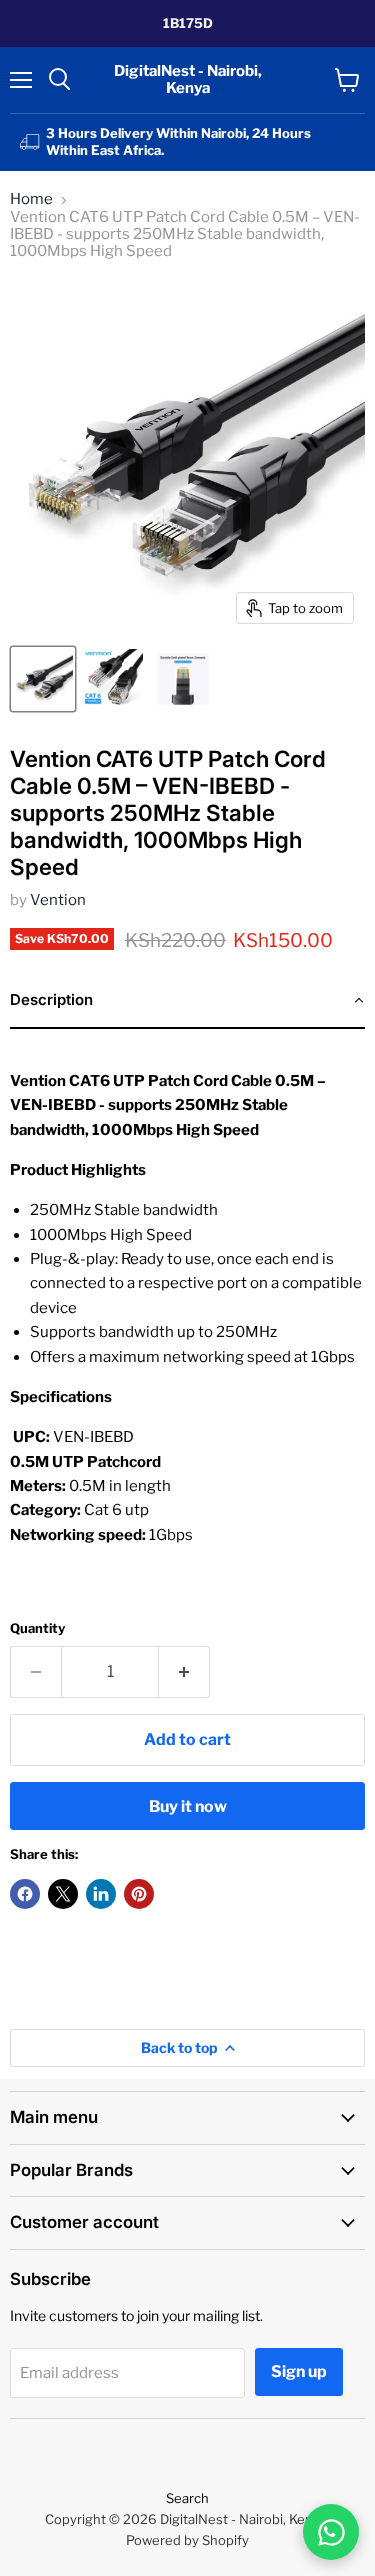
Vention (58, 900)
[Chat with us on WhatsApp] (331, 2532)
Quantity (37, 1628)
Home (31, 199)
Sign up (299, 2371)
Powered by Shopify (187, 2540)
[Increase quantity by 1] (184, 1672)
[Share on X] (63, 1894)
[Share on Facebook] (25, 1894)
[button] (187, 1001)
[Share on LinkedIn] (101, 1894)
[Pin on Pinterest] (139, 1894)
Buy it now (188, 1806)
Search (187, 2498)
